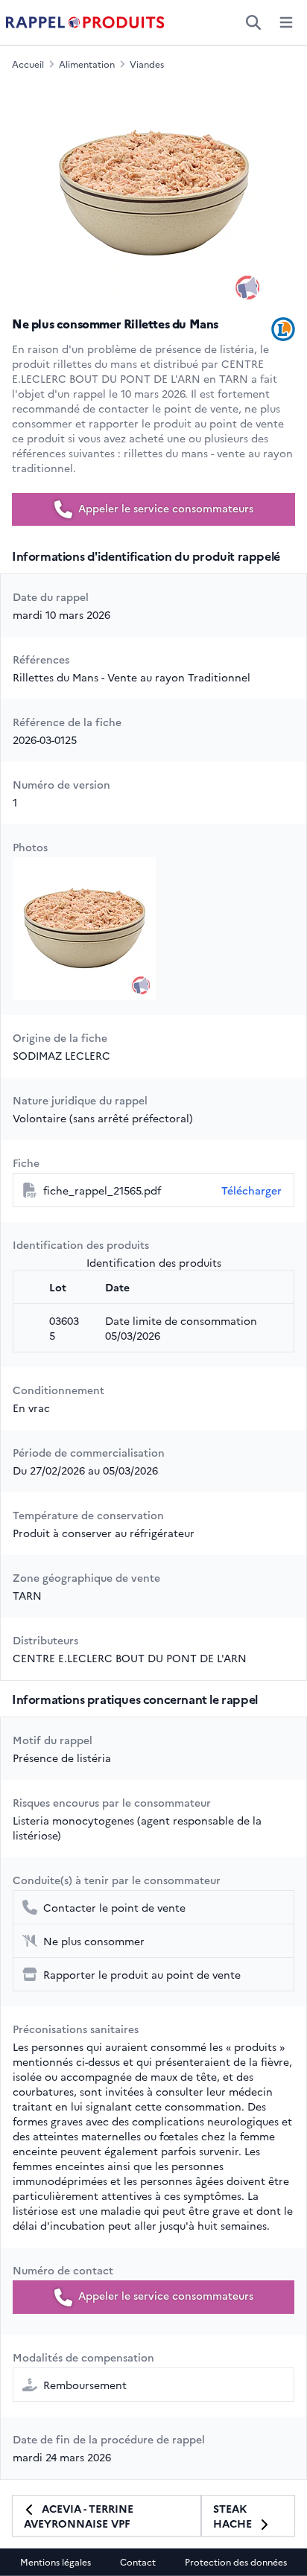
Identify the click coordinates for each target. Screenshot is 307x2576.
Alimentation (87, 64)
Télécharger (251, 1190)
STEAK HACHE (234, 2516)
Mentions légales (56, 2562)
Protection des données (236, 2562)
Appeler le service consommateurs (164, 508)
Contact (138, 2562)
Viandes (147, 64)
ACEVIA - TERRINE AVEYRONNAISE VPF (79, 2516)
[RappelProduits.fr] (85, 22)
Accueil (28, 64)
